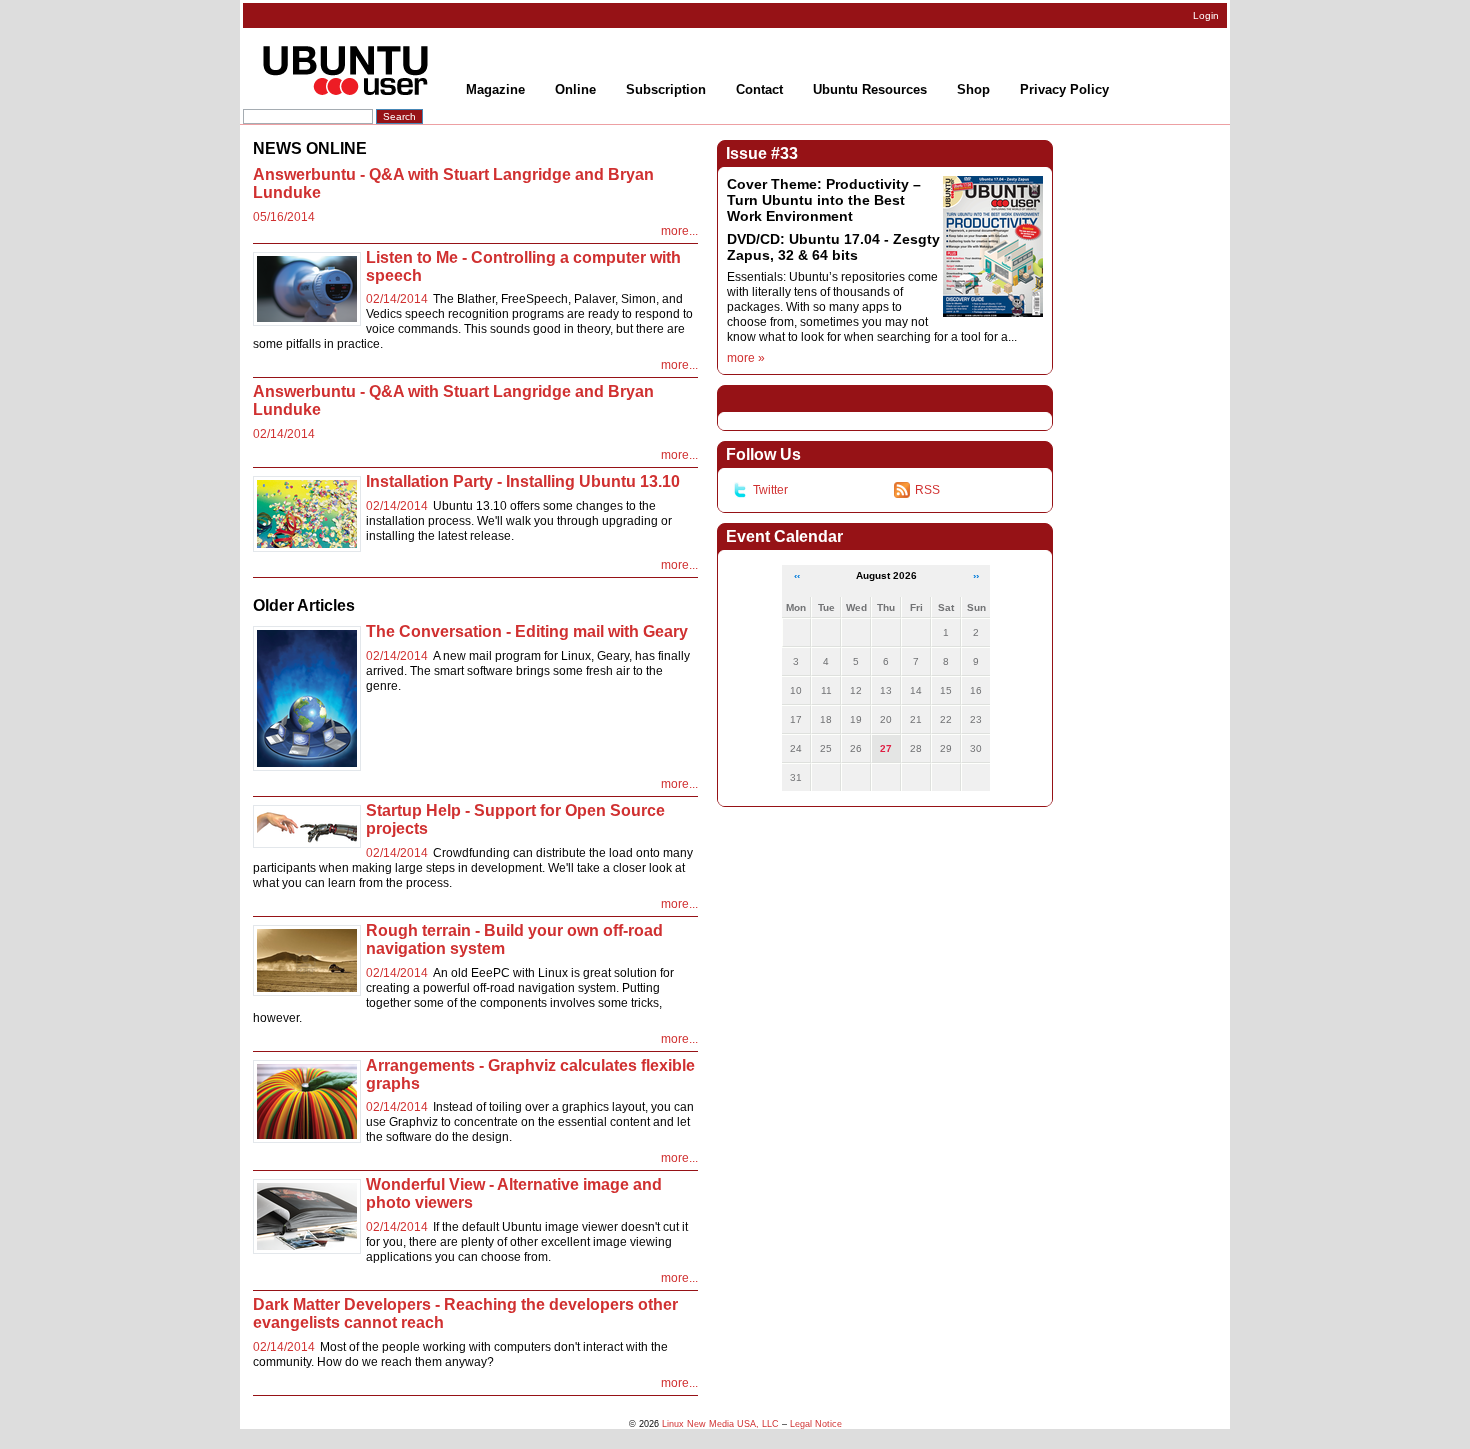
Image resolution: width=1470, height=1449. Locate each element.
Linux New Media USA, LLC (720, 1423)
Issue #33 (762, 153)
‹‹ (797, 575)
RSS (927, 490)
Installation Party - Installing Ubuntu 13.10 (523, 481)
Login (1206, 15)
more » (746, 358)
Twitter (770, 490)
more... (679, 231)
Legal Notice (816, 1423)
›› (976, 575)
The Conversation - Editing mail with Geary (527, 631)
